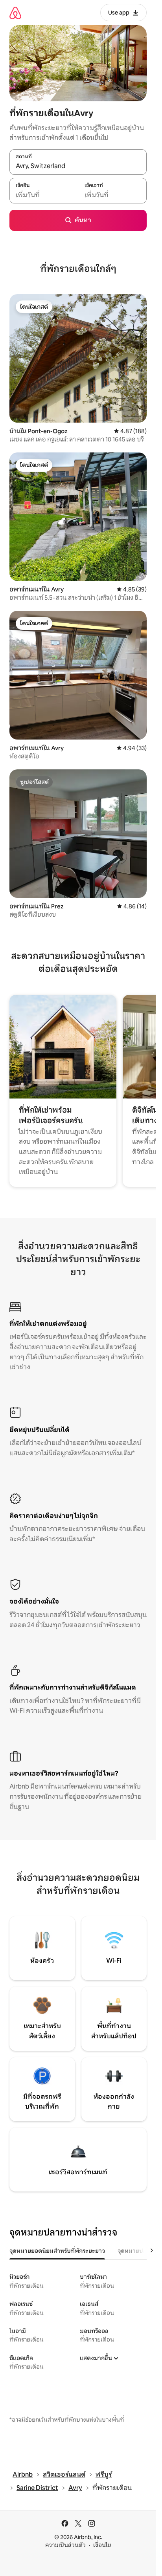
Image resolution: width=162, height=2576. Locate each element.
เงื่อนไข (102, 2545)
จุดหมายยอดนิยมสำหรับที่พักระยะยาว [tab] (57, 2251)
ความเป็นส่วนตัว (65, 2545)
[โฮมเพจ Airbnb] (15, 13)
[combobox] (78, 166)
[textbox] (44, 195)
